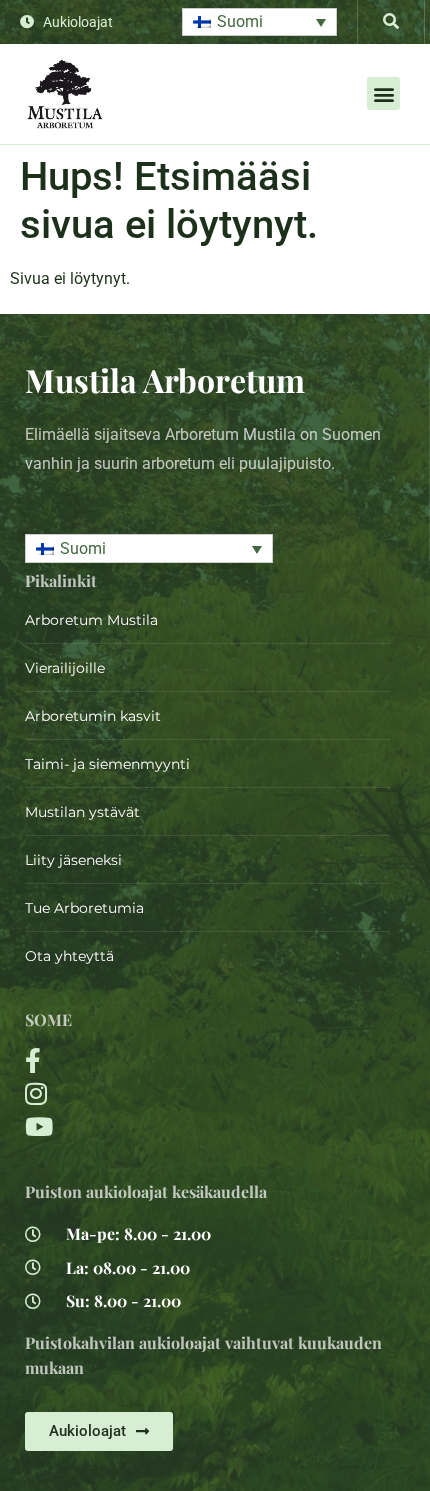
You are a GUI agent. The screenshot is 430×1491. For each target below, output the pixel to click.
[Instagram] (146, 1093)
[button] (259, 22)
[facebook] (146, 1060)
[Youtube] (146, 1126)
